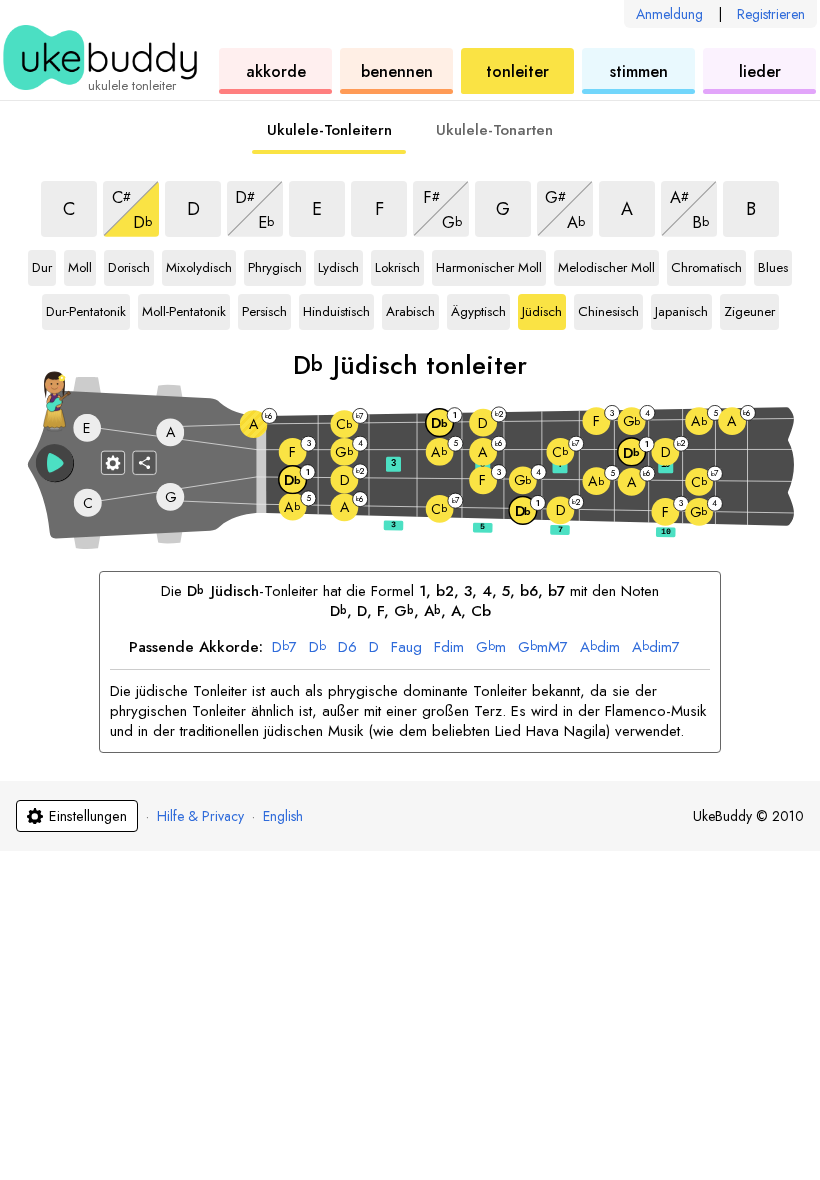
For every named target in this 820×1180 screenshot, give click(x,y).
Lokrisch (397, 264)
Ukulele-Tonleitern (329, 130)
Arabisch (410, 308)
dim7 (656, 648)
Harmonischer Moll (489, 264)
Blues (775, 264)
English (283, 816)
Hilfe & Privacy (200, 816)
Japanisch (681, 308)
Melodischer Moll (606, 264)
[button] (55, 463)
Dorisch (130, 264)
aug (406, 648)
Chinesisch (608, 308)
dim (449, 648)
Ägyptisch (478, 308)
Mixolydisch (199, 264)
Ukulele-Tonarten (494, 130)
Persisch (264, 308)
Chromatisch (706, 264)
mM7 (543, 648)
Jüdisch (544, 308)
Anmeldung (669, 14)
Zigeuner (749, 308)
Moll (82, 264)
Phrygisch (275, 264)
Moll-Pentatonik (184, 308)
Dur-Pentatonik (86, 308)
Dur (44, 264)
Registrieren (771, 14)
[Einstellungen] (113, 462)
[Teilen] (145, 462)
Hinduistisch (336, 308)
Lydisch (340, 264)
